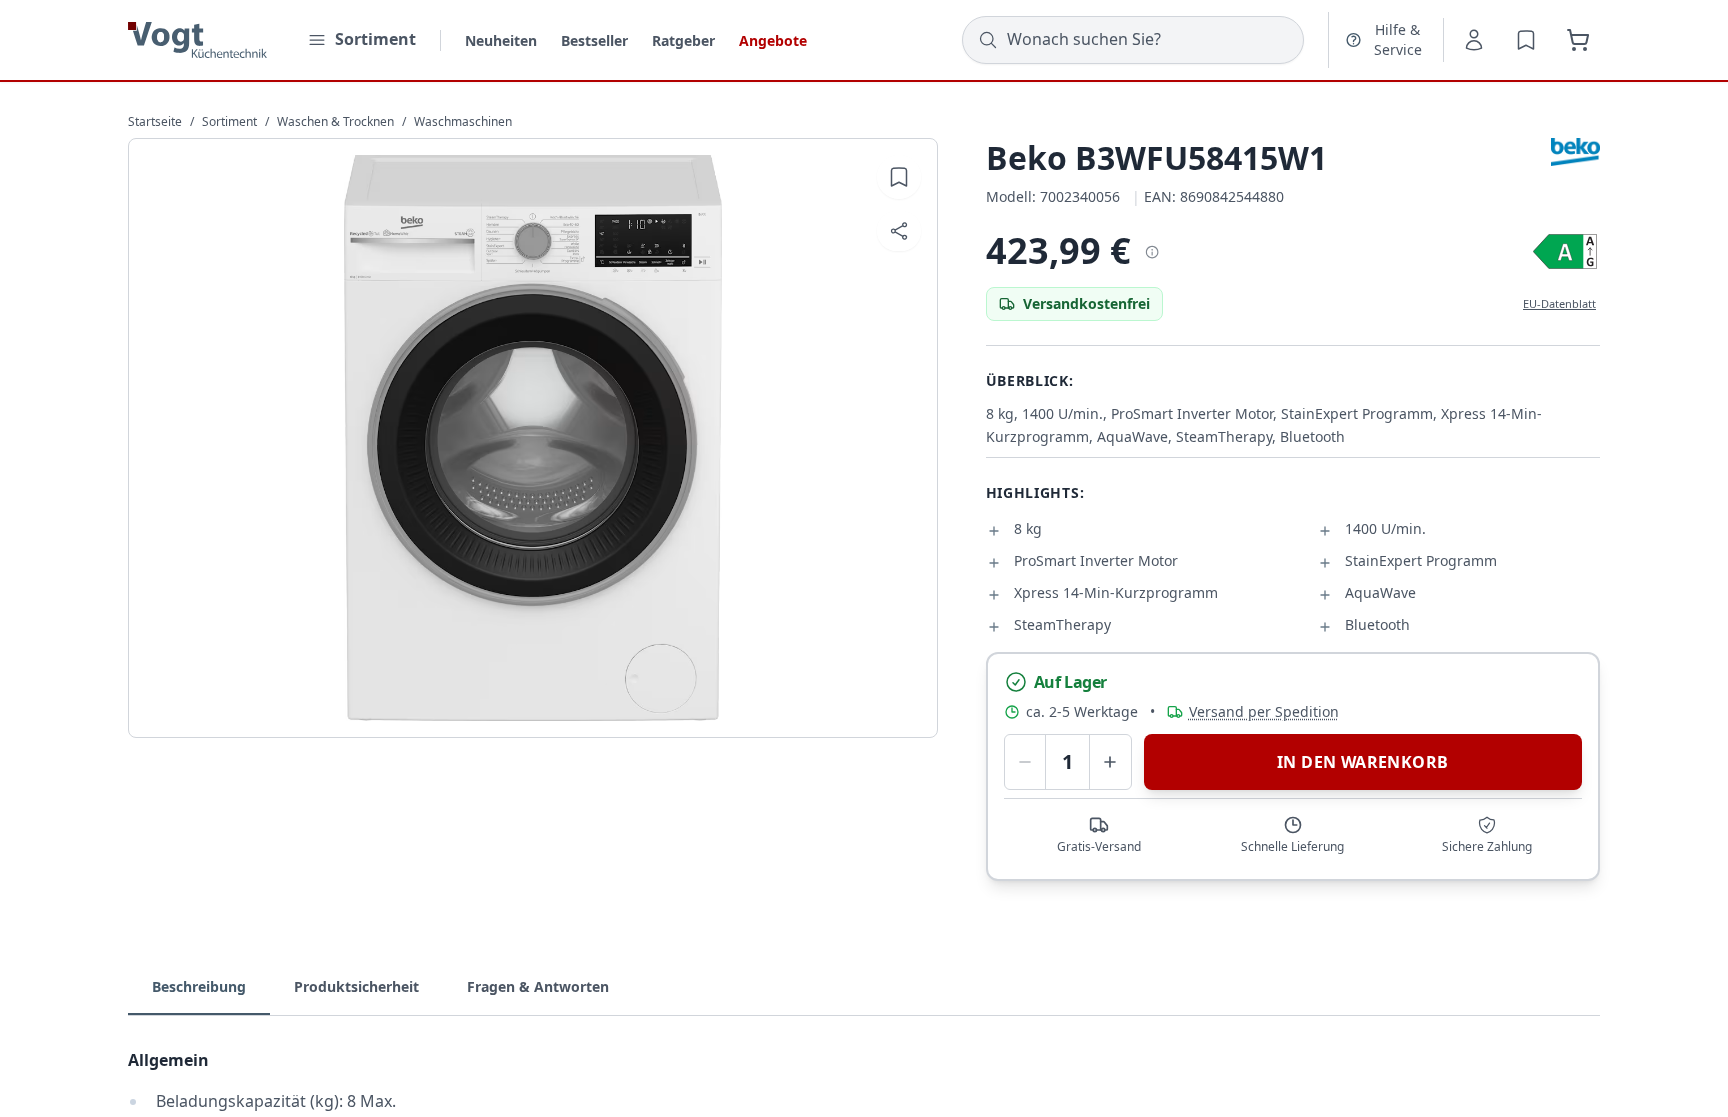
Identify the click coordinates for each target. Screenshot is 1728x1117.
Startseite (155, 121)
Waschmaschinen (463, 122)
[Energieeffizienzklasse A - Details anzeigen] (1565, 251)
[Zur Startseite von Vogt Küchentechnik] (197, 40)
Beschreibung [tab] (199, 986)
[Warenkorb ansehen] (1578, 40)
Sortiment (229, 122)
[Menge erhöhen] (1110, 762)
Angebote (773, 40)
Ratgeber (683, 40)
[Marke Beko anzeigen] (1575, 152)
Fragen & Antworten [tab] (538, 986)
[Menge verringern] (1025, 762)
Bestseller (594, 40)
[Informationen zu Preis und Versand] (1151, 251)
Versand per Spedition (1264, 711)
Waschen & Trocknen (335, 122)
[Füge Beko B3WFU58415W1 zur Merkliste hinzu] (899, 177)
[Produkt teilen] (899, 231)
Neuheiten (501, 40)
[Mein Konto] (1474, 40)
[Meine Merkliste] (1526, 40)
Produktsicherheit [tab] (356, 986)
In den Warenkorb (1362, 762)
